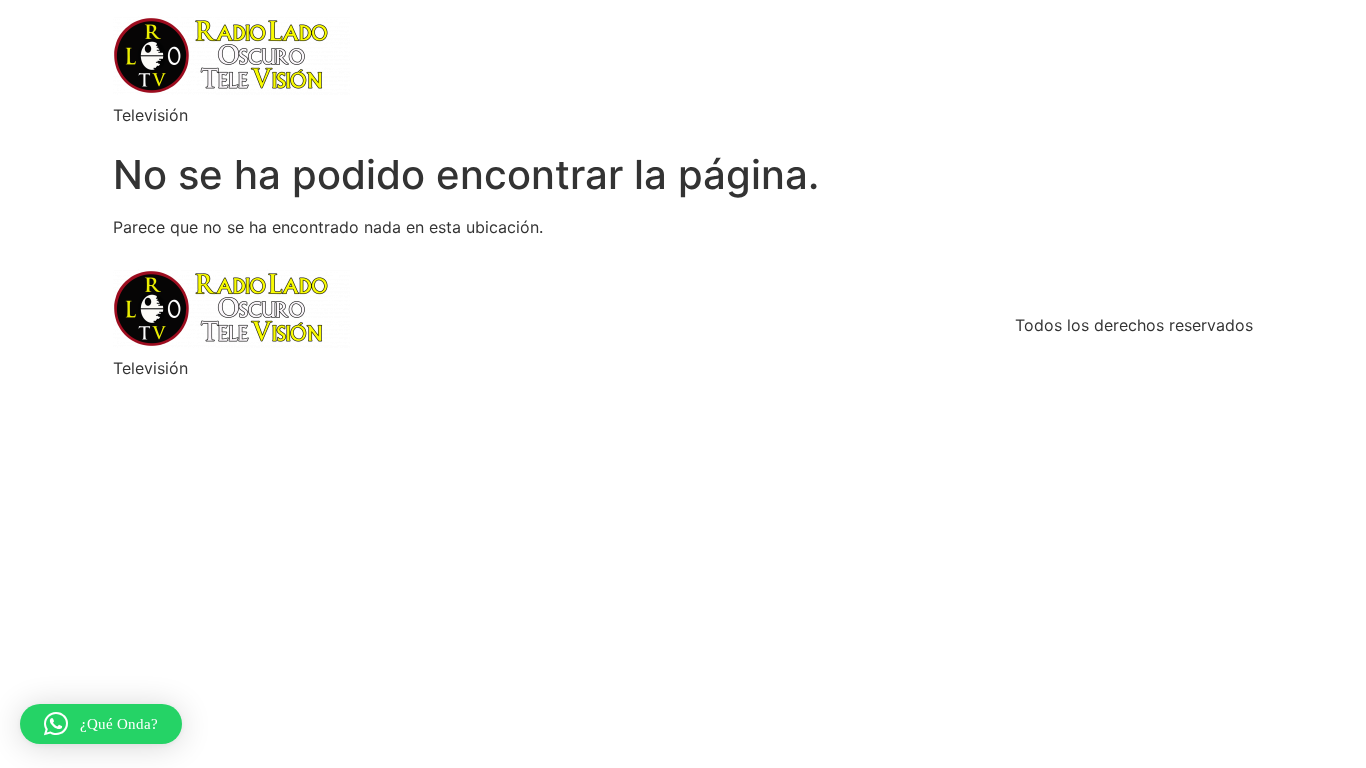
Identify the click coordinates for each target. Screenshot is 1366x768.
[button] (101, 724)
